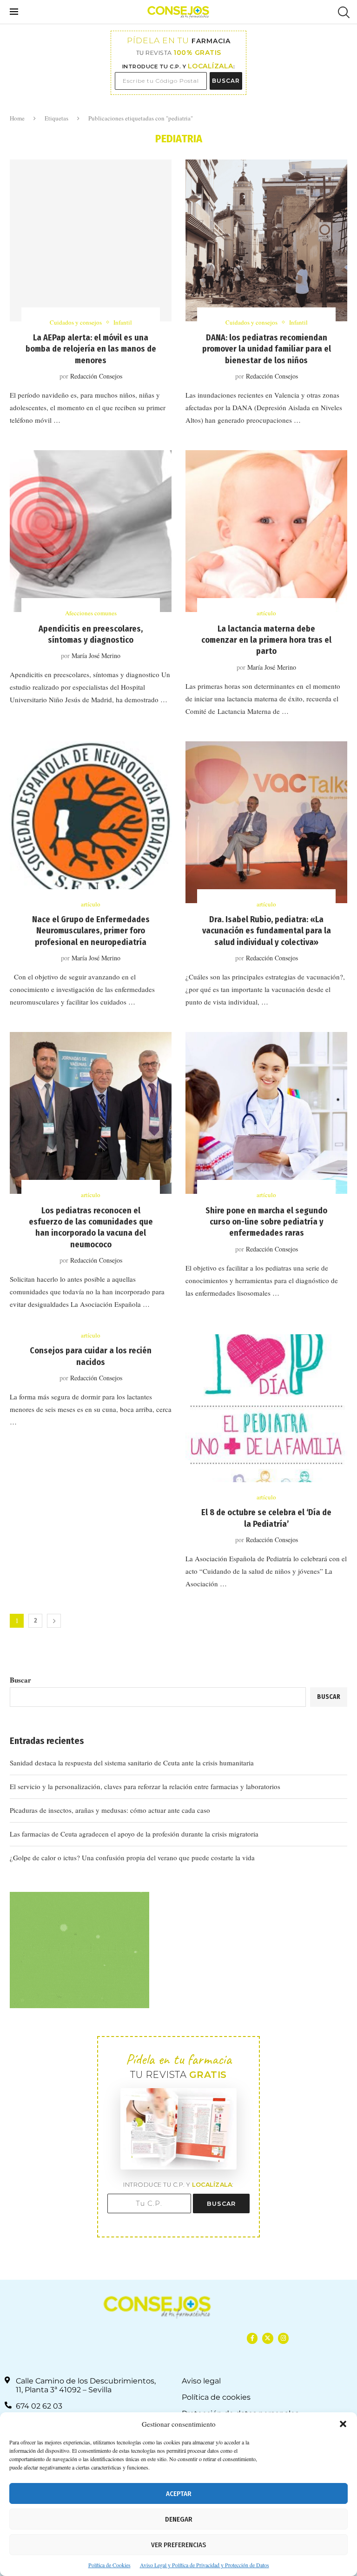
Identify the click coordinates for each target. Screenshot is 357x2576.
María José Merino (96, 656)
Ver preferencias (178, 2545)
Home (17, 118)
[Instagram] (283, 2338)
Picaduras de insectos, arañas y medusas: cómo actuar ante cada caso (110, 1810)
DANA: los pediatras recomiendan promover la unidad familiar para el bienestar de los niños (267, 349)
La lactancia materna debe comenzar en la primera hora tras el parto (266, 640)
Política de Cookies (109, 2565)
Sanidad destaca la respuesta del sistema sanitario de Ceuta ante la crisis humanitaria (132, 1763)
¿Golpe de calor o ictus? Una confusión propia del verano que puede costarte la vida (132, 1857)
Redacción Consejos (96, 376)
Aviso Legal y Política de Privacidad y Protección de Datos (205, 2565)
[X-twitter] (268, 2338)
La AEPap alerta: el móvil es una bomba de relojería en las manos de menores (91, 349)
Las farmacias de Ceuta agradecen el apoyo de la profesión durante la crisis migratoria (134, 1834)
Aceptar (179, 2494)
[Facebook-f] (252, 2338)
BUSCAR (226, 81)
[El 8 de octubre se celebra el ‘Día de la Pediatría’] (266, 1415)
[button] (343, 2424)
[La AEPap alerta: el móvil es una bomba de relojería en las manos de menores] (91, 240)
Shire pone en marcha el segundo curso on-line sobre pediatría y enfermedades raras (266, 1222)
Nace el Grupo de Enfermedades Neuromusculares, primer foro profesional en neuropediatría (91, 931)
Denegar (179, 2519)
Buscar (20, 1680)
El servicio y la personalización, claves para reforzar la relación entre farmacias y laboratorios (145, 1786)
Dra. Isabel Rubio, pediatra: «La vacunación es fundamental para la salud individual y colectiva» (267, 931)
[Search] (343, 12)
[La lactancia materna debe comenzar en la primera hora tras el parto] (266, 531)
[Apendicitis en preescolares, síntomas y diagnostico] (91, 531)
